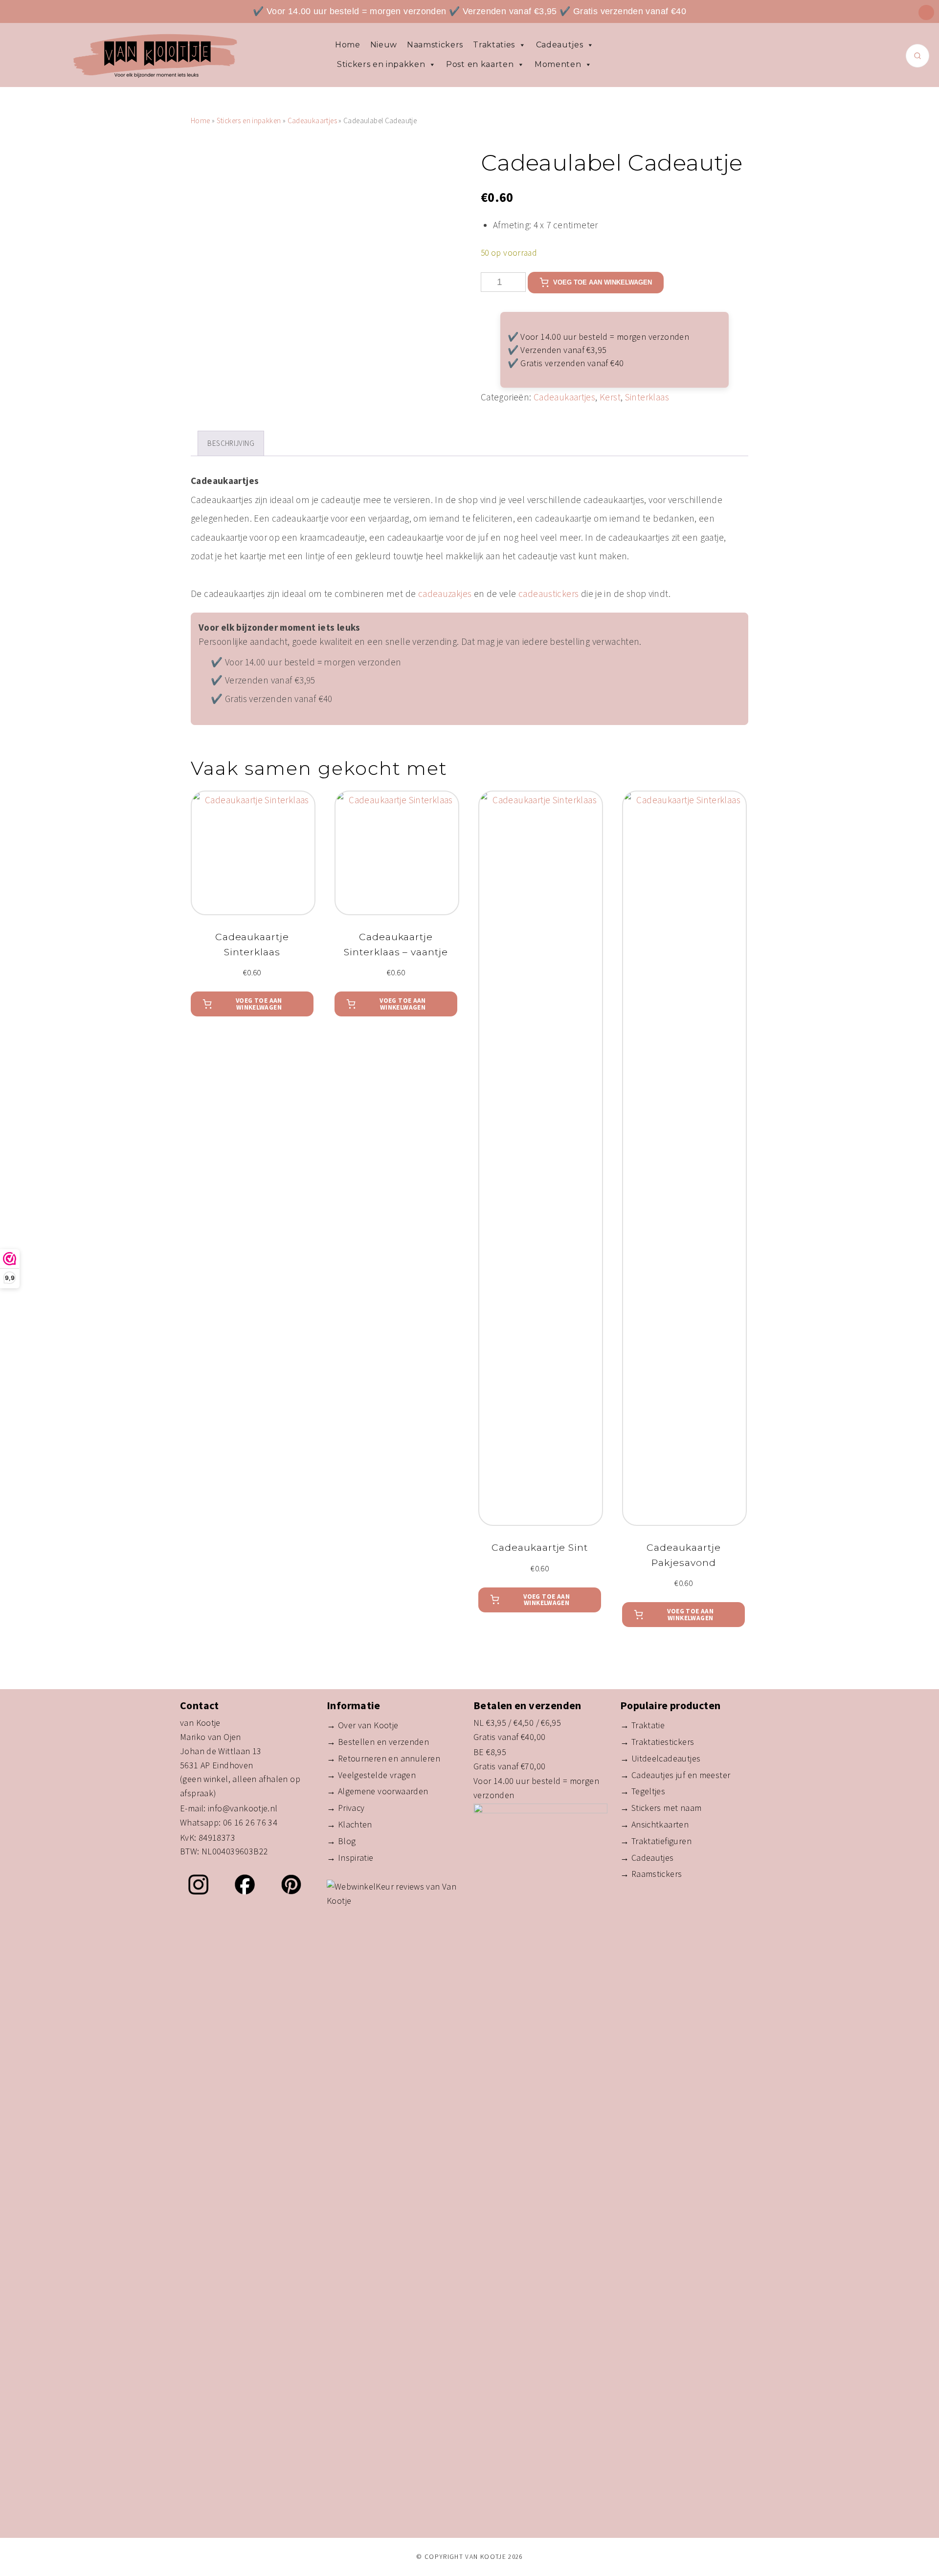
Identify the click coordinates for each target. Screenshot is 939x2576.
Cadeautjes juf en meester (681, 1775)
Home (348, 45)
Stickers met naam (667, 1808)
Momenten (558, 64)
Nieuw (384, 45)
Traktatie (648, 1725)
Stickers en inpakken (381, 64)
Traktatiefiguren (661, 1841)
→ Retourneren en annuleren (383, 1758)
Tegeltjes (648, 1791)
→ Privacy (346, 1808)
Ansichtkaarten (660, 1824)
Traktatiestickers (663, 1742)
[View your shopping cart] (926, 12)
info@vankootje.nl (243, 1808)
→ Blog (341, 1841)
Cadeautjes (560, 45)
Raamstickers (657, 1874)
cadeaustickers (548, 594)
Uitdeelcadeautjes (666, 1758)
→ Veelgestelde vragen (371, 1775)
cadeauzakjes (445, 594)
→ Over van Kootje (363, 1725)
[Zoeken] (917, 56)
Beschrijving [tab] (231, 443)
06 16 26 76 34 (250, 1822)
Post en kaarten (480, 64)
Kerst (610, 397)
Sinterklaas (647, 397)
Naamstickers (435, 45)
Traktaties (494, 45)
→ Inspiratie (350, 1858)
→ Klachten (349, 1824)
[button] (252, 1004)
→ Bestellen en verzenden (378, 1742)
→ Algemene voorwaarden (377, 1791)
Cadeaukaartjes (312, 121)
